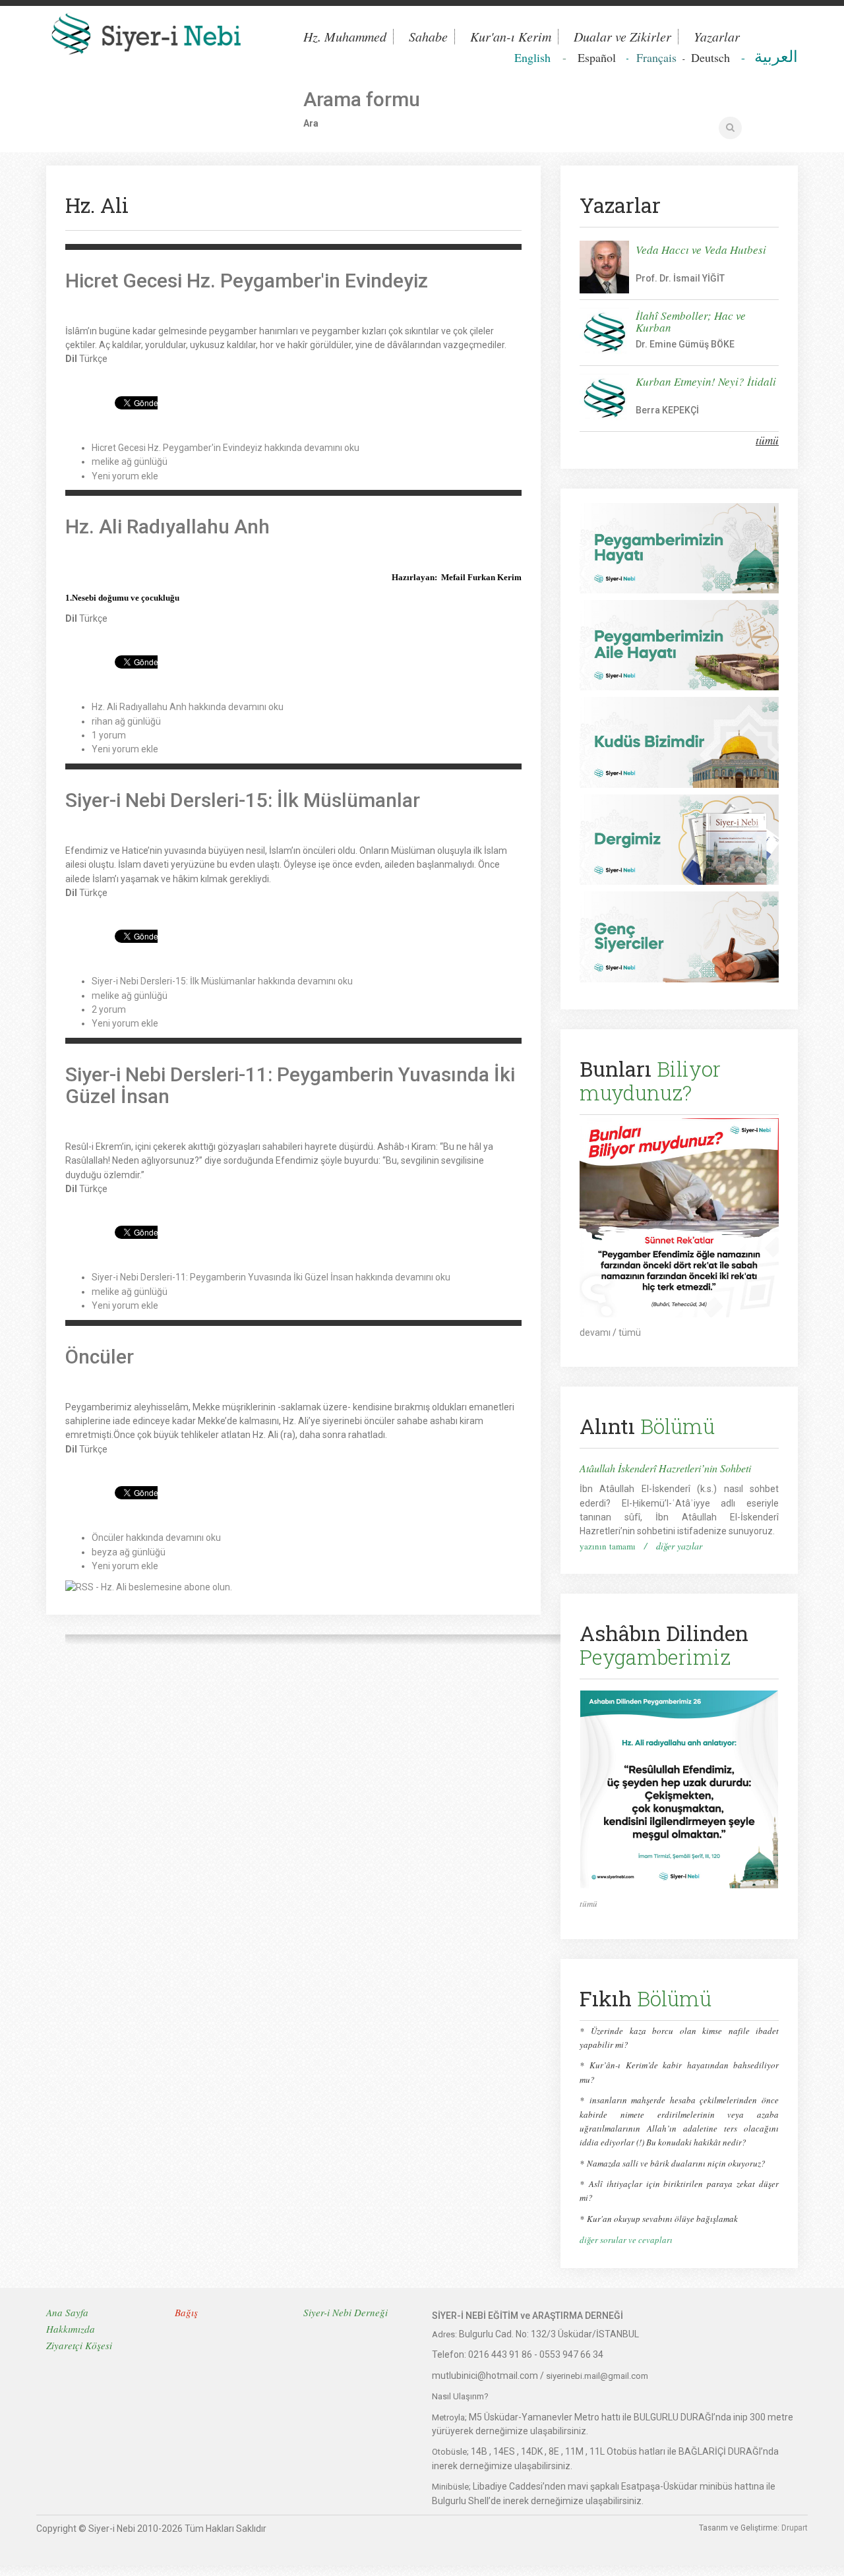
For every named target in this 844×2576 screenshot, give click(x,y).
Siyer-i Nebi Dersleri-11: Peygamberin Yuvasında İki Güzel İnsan (290, 1085)
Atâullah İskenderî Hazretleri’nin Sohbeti (665, 1468)
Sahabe (428, 37)
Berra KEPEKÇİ (667, 410)
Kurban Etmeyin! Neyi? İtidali (706, 381)
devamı (595, 1333)
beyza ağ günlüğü (129, 1552)
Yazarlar (717, 37)
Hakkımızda (71, 2329)
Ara (311, 123)
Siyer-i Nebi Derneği (346, 2312)
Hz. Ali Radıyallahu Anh (167, 526)
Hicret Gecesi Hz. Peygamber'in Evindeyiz (247, 281)
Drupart (795, 2528)
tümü (767, 440)
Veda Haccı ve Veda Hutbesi (701, 250)
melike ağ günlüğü (130, 462)
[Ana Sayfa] (165, 37)
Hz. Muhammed (345, 37)
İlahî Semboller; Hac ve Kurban (691, 321)
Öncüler (100, 1357)
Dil (71, 359)
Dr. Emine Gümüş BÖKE (685, 344)
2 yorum (109, 1009)
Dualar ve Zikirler (622, 37)
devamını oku (226, 448)
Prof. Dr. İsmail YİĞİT (680, 278)
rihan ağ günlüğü (126, 721)
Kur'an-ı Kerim (511, 37)
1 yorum (109, 735)
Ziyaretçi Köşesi (79, 2345)
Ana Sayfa (67, 2312)
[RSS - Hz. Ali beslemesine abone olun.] (149, 1586)
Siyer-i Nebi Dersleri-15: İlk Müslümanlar (243, 800)
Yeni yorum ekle (125, 476)
